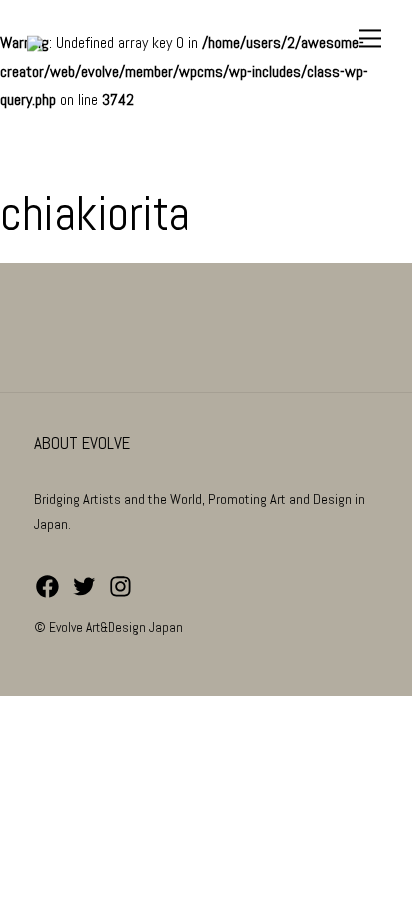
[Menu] (371, 38)
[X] (84, 595)
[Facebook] (47, 595)
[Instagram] (120, 595)
